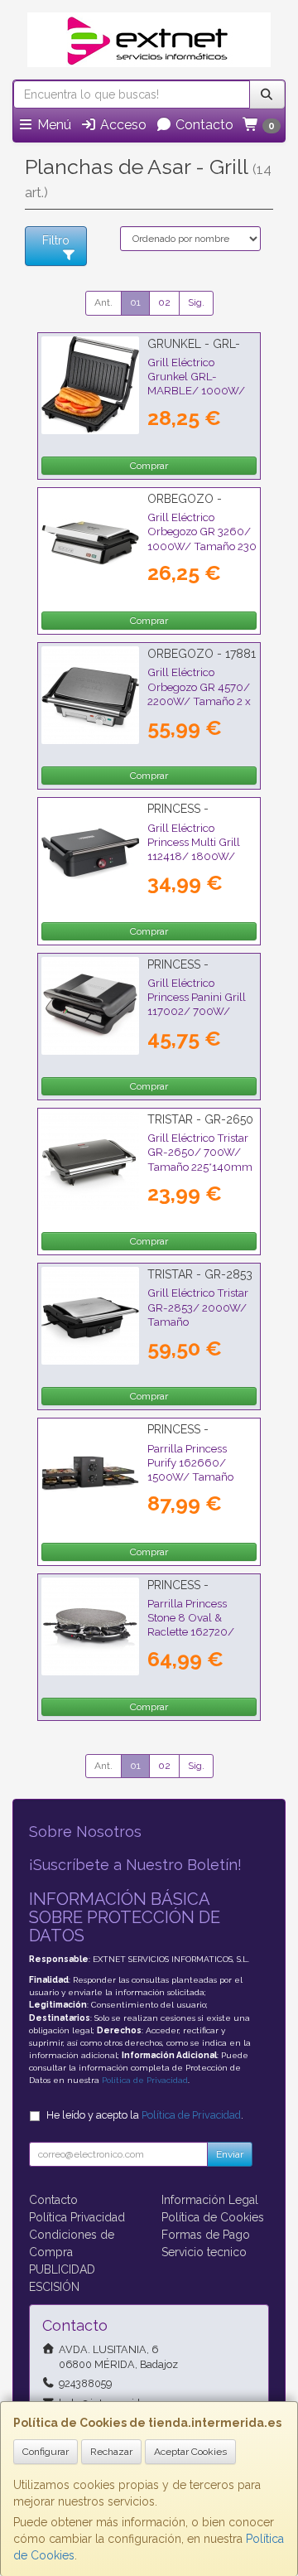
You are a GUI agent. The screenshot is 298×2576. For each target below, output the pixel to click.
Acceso (122, 125)
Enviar (230, 2154)
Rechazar (111, 2452)
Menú (53, 125)
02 (164, 302)
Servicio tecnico (204, 2252)
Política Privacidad (77, 2217)
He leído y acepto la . (145, 2115)
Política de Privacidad (145, 2080)
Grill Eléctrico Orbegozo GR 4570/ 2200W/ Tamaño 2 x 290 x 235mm (199, 694)
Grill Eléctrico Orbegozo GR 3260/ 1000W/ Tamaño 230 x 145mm (202, 539)
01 (135, 302)
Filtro (56, 240)
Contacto (203, 125)
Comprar (149, 466)
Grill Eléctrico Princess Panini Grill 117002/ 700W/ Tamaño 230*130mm (200, 1004)
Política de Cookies (213, 2217)
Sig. (196, 302)
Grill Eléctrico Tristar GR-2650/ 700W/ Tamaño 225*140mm (200, 1152)
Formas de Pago (206, 2235)
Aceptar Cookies (190, 2452)
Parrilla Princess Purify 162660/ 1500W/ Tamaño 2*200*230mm (190, 1470)
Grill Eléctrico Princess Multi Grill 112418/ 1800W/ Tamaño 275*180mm (200, 849)
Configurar (46, 2452)
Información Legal (210, 2200)
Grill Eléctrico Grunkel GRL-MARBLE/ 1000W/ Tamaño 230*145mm (200, 384)
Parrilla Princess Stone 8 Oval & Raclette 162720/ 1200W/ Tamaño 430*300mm (191, 1632)
